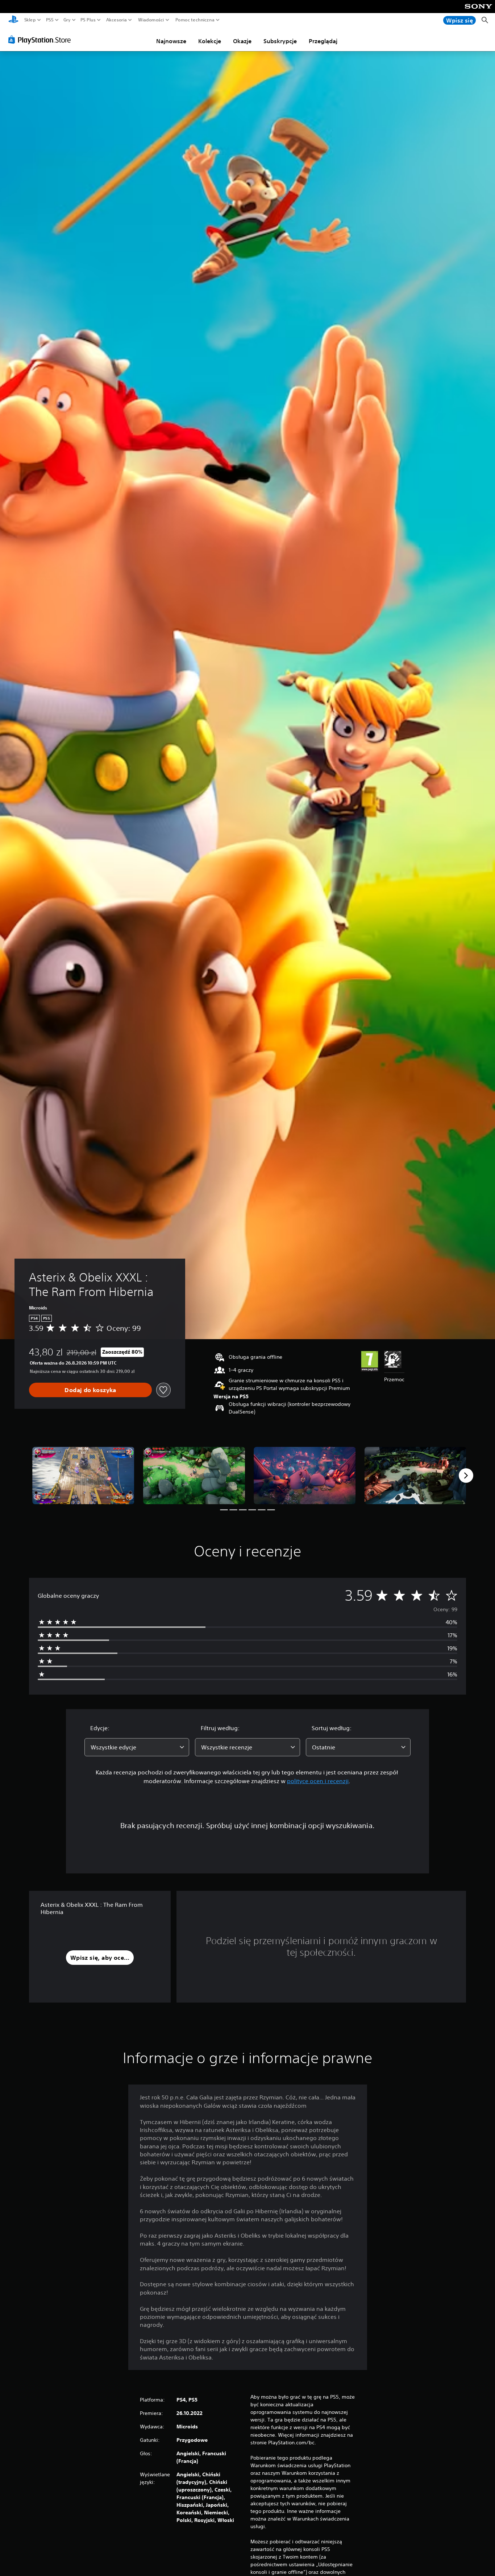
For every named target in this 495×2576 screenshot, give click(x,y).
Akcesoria (117, 20)
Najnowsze (171, 41)
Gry (67, 20)
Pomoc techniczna (195, 20)
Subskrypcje (280, 41)
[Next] (466, 1476)
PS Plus (88, 20)
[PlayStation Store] (41, 40)
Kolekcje (210, 41)
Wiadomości (151, 20)
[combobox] (137, 1747)
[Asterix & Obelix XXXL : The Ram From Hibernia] (83, 1476)
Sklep (30, 20)
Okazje (242, 41)
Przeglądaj (323, 41)
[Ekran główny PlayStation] (13, 20)
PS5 (50, 20)
